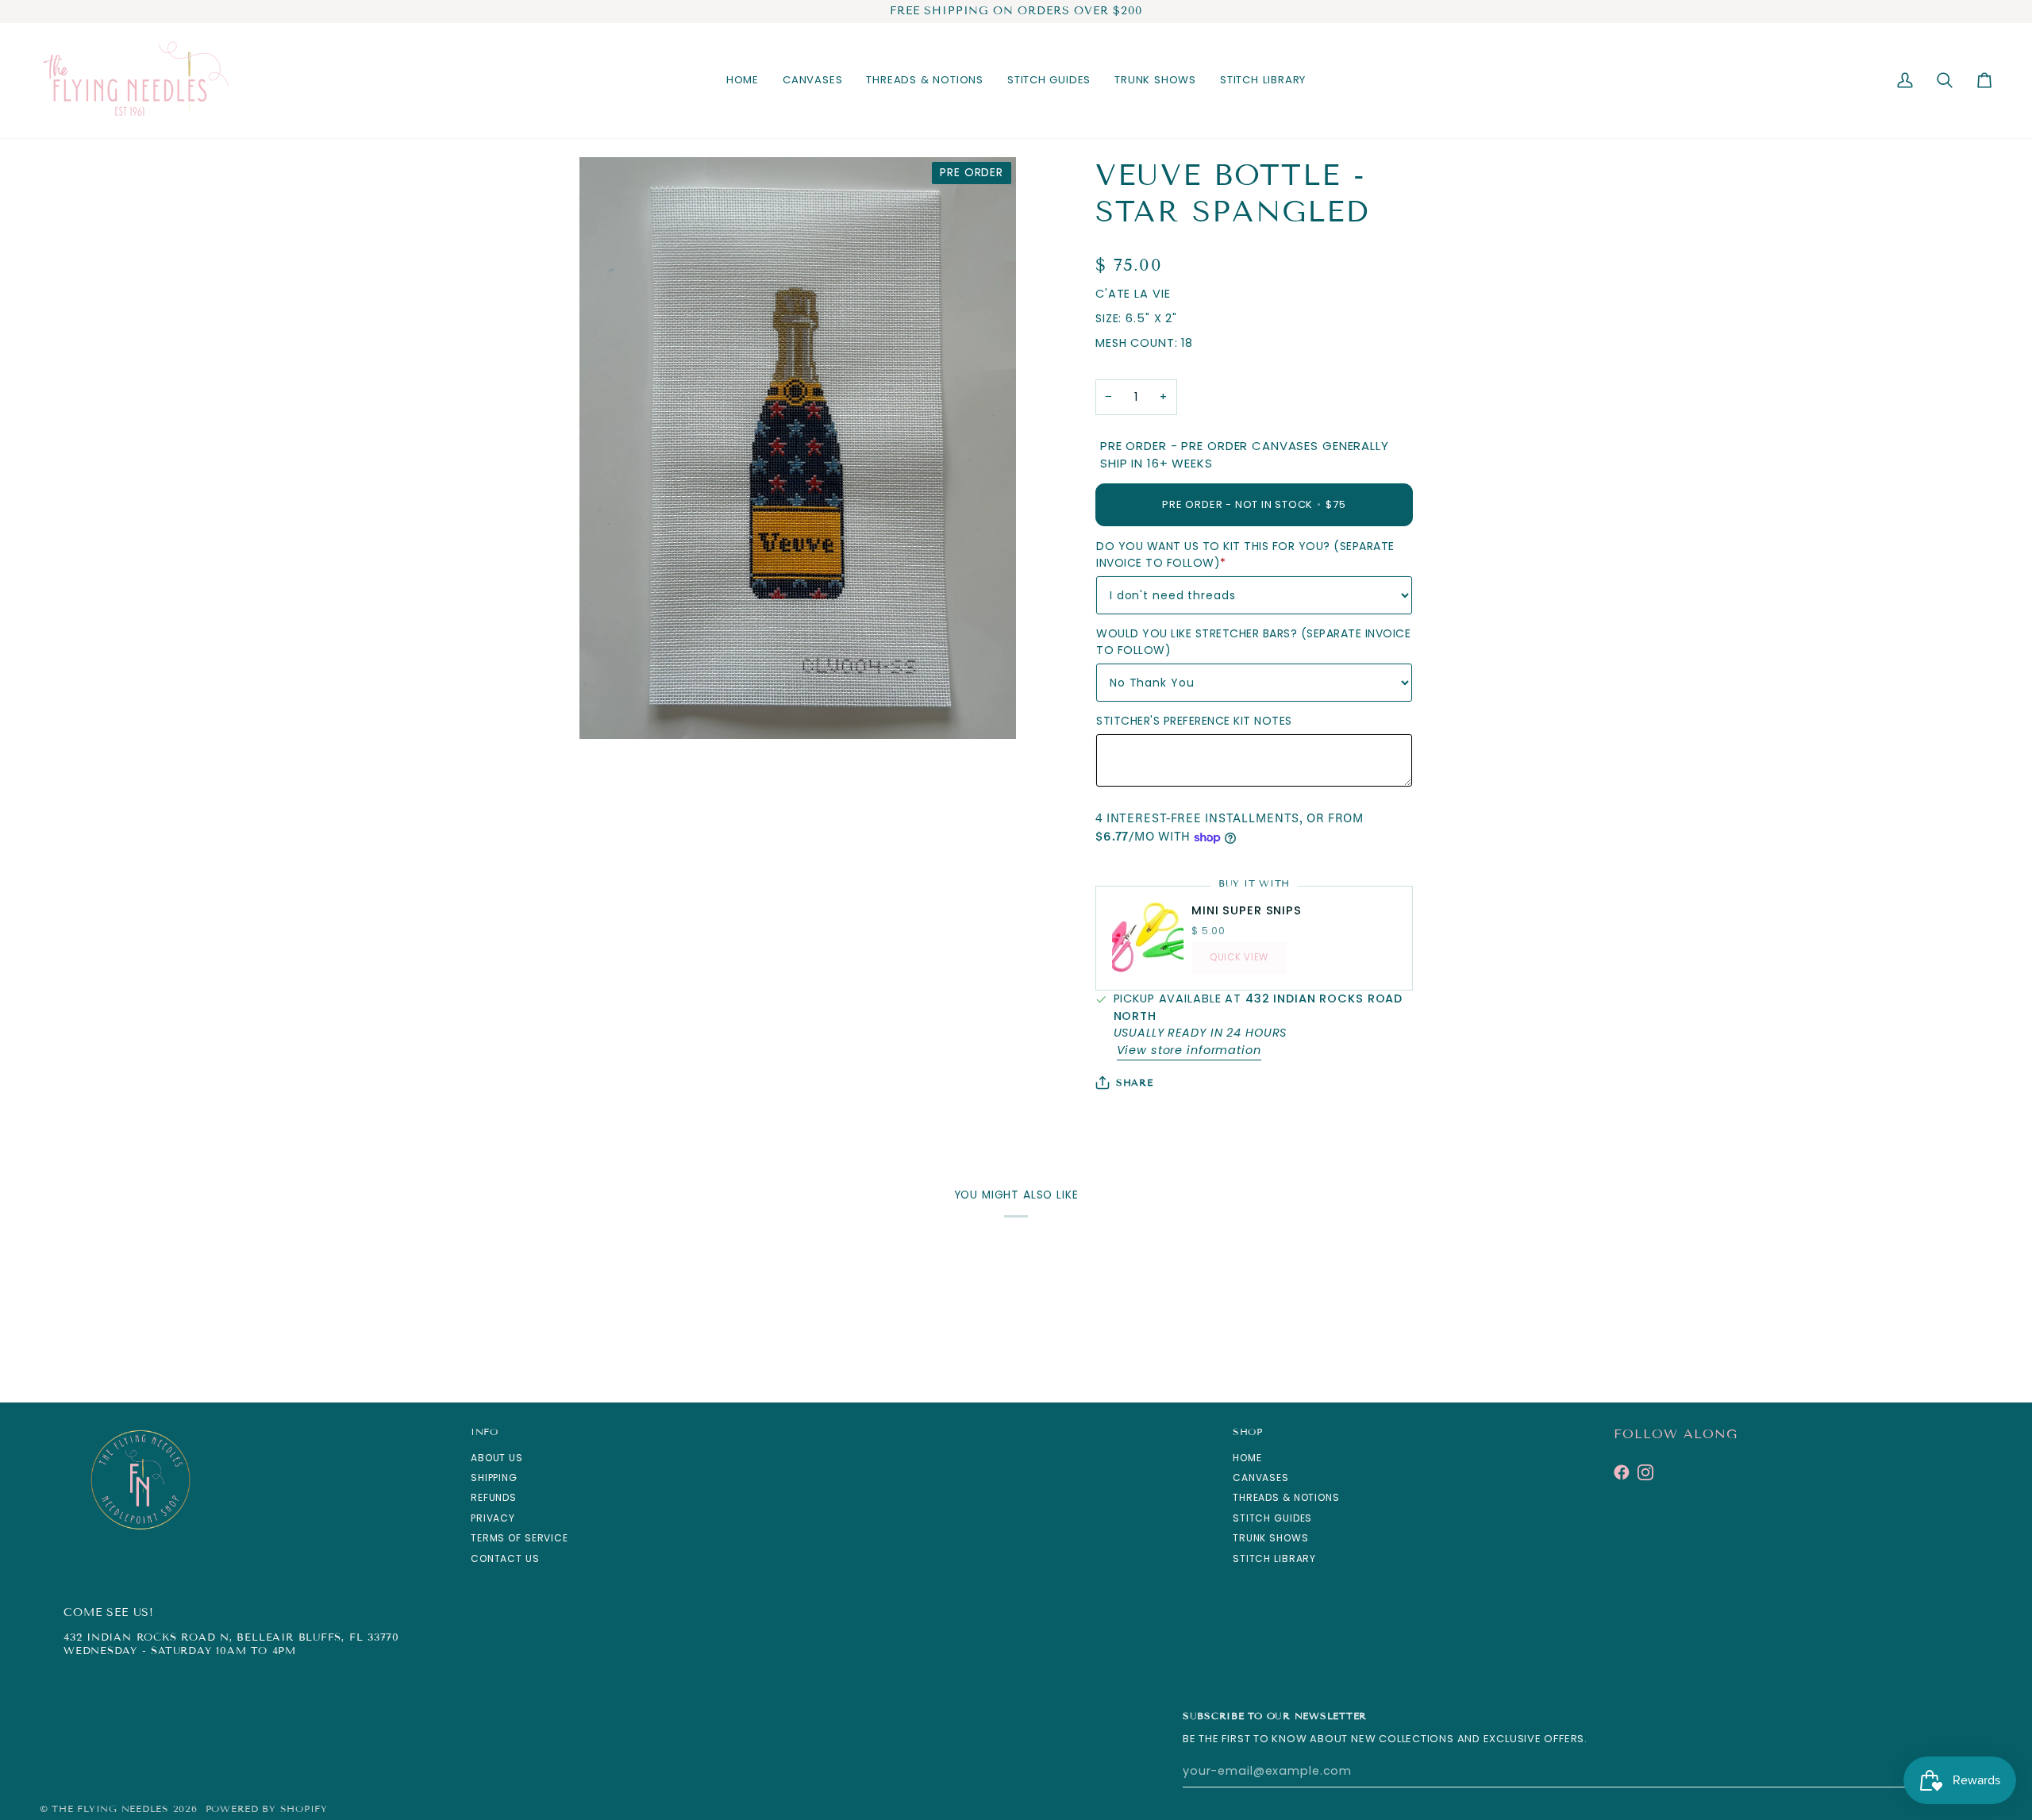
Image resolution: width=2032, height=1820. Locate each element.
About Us (497, 1458)
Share (1135, 1082)
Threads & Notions (1286, 1497)
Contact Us (505, 1558)
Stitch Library (1274, 1558)
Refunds (494, 1497)
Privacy (493, 1518)
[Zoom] (609, 709)
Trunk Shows (1271, 1538)
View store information (1189, 1050)
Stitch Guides (1272, 1518)
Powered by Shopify (267, 1808)
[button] (812, 81)
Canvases (1261, 1478)
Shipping (494, 1478)
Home (1247, 1458)
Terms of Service (520, 1538)
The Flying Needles (110, 1808)
